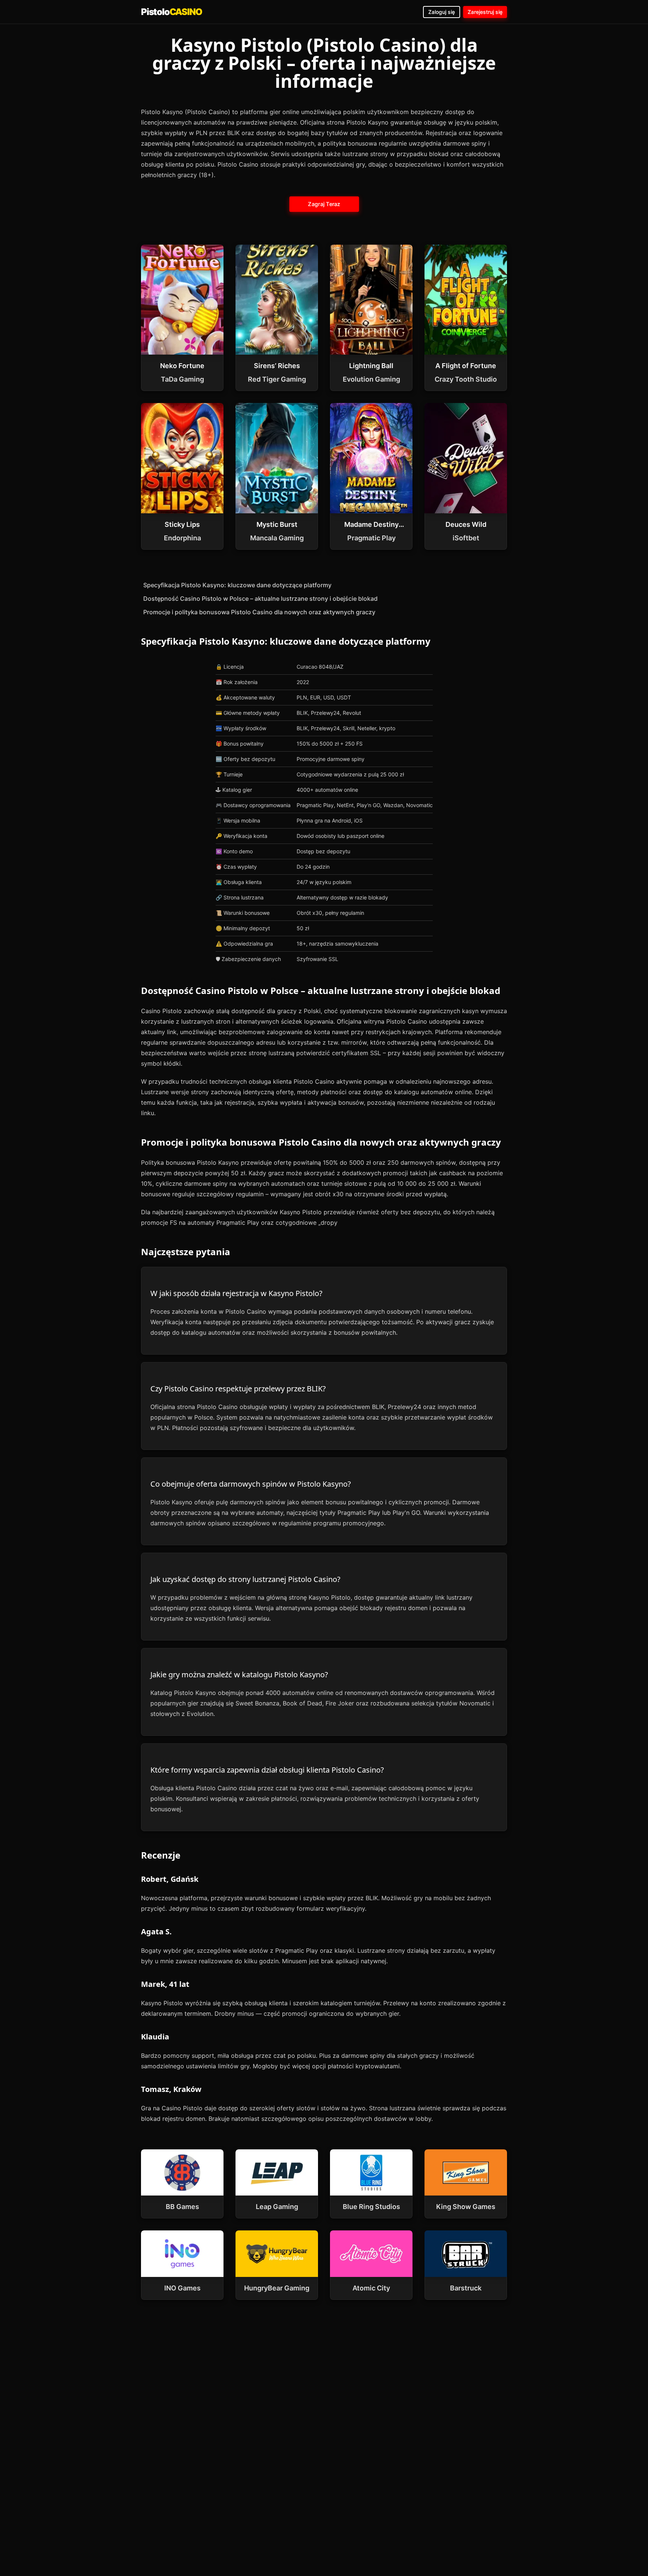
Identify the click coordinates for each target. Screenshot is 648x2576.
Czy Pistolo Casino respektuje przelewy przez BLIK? (238, 1389)
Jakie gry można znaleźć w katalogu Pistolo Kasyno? (239, 1674)
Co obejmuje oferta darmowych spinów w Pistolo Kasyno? (251, 1484)
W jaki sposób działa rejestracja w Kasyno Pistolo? (236, 1293)
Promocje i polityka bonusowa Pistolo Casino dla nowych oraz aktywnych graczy (259, 612)
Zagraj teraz (324, 204)
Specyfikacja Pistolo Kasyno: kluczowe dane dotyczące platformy (237, 585)
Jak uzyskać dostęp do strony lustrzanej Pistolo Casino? (245, 1579)
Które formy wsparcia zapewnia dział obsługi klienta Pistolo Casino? (267, 1770)
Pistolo (171, 12)
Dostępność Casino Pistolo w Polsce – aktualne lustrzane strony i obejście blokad (260, 599)
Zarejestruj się (485, 12)
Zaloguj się (442, 12)
